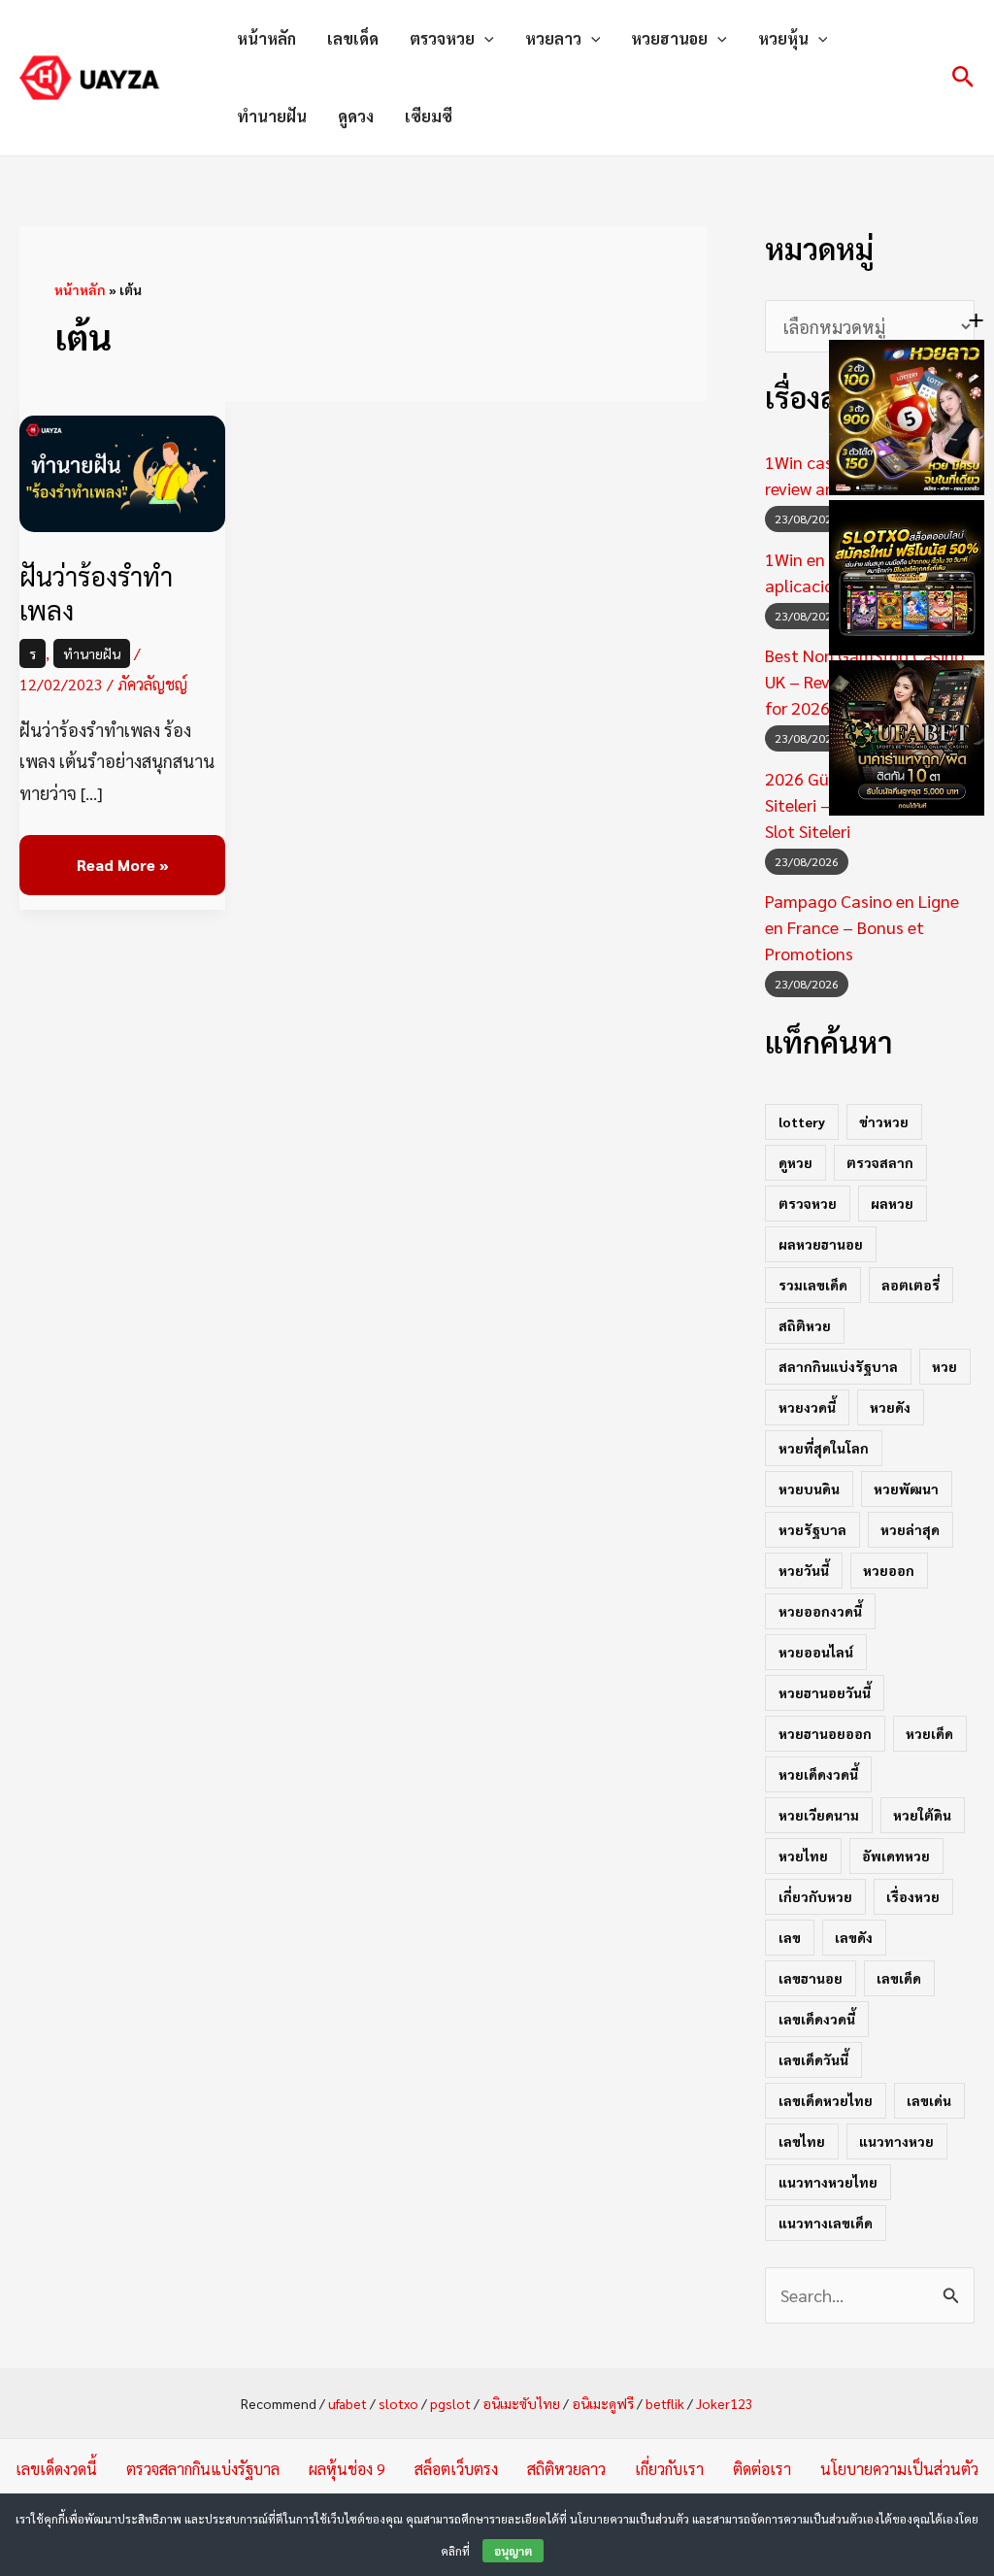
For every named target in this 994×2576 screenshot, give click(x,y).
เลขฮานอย (811, 1978)
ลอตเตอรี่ (911, 1285)
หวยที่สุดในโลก (824, 1448)
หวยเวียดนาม (819, 1815)
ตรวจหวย (442, 38)
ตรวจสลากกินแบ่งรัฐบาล (203, 2469)
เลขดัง (854, 1937)
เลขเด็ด (353, 38)
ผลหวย (892, 1203)
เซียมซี (429, 116)
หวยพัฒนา (906, 1489)
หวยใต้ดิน (922, 1815)
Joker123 (725, 2403)
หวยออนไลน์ (816, 1652)
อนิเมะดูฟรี (603, 2403)
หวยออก (889, 1570)
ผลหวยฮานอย (821, 1244)
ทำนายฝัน (272, 116)
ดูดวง (356, 116)
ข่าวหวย (884, 1121)
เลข (790, 1937)
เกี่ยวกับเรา (669, 2469)
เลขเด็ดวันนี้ (813, 2059)
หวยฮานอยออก (825, 1733)
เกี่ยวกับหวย (815, 1896)
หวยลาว (553, 38)
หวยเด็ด (929, 1733)
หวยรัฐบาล (812, 1529)
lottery (802, 1121)
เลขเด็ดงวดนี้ (817, 2019)
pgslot (450, 2403)
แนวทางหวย (896, 2141)
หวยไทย (803, 1856)
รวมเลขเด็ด (813, 1285)
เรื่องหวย (913, 1896)
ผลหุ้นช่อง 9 (347, 2469)
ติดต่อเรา (762, 2469)
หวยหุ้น (783, 38)
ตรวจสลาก (880, 1162)
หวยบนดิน (809, 1489)
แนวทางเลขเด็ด (826, 2223)
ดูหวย (795, 1162)
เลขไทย (802, 2141)
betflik (665, 2403)
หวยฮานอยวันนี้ (825, 1692)
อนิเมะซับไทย (521, 2403)
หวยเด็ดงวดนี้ (818, 1774)
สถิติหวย (805, 1325)
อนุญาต (513, 2551)
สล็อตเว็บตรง (456, 2469)
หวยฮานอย (669, 38)
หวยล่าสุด (910, 1529)
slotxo (398, 2403)
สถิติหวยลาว (566, 2469)
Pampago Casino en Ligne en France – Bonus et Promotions (862, 927)
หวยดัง (890, 1407)
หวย (944, 1366)
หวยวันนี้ (804, 1570)
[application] (484, 39)
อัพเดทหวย (896, 1856)
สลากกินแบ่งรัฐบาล (838, 1366)
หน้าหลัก (266, 38)
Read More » (122, 855)
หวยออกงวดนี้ (820, 1611)
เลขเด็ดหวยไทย (826, 2100)
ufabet (348, 2403)
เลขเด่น (929, 2100)
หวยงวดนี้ (807, 1407)
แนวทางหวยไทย (828, 2182)
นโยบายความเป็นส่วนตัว (899, 2469)
